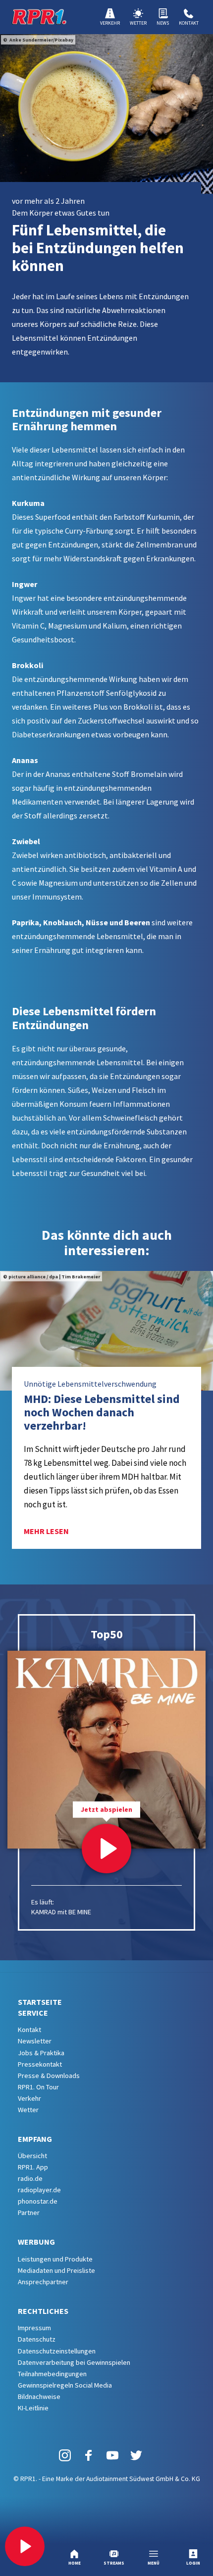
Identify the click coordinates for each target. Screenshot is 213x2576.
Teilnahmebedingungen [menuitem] (52, 2374)
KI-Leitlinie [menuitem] (33, 2408)
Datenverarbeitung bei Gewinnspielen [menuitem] (74, 2362)
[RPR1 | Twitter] (136, 2455)
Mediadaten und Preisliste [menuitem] (56, 2270)
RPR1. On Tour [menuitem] (38, 2087)
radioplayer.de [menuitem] (39, 2190)
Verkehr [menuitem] (29, 2098)
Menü (154, 2563)
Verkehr (110, 23)
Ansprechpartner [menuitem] (43, 2282)
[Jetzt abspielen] (106, 1849)
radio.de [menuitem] (30, 2178)
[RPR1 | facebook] (89, 2455)
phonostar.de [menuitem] (38, 2201)
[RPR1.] (39, 17)
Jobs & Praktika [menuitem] (41, 2053)
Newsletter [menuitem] (35, 2041)
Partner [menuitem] (29, 2213)
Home (75, 2563)
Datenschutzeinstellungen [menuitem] (57, 2351)
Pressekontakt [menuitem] (40, 2064)
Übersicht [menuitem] (32, 2156)
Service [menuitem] (33, 2013)
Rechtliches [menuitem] (43, 2311)
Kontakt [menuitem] (29, 2030)
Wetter (138, 23)
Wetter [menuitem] (28, 2110)
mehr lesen (46, 1531)
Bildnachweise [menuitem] (39, 2396)
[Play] (25, 2546)
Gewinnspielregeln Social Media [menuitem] (65, 2385)
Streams (114, 2563)
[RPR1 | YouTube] (112, 2455)
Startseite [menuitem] (40, 2002)
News (163, 23)
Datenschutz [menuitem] (37, 2339)
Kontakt (189, 23)
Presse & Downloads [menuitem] (49, 2076)
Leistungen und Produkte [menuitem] (55, 2259)
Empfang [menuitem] (35, 2139)
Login (193, 2563)
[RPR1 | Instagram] (65, 2455)
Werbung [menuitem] (36, 2242)
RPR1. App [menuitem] (33, 2167)
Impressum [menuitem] (34, 2328)
